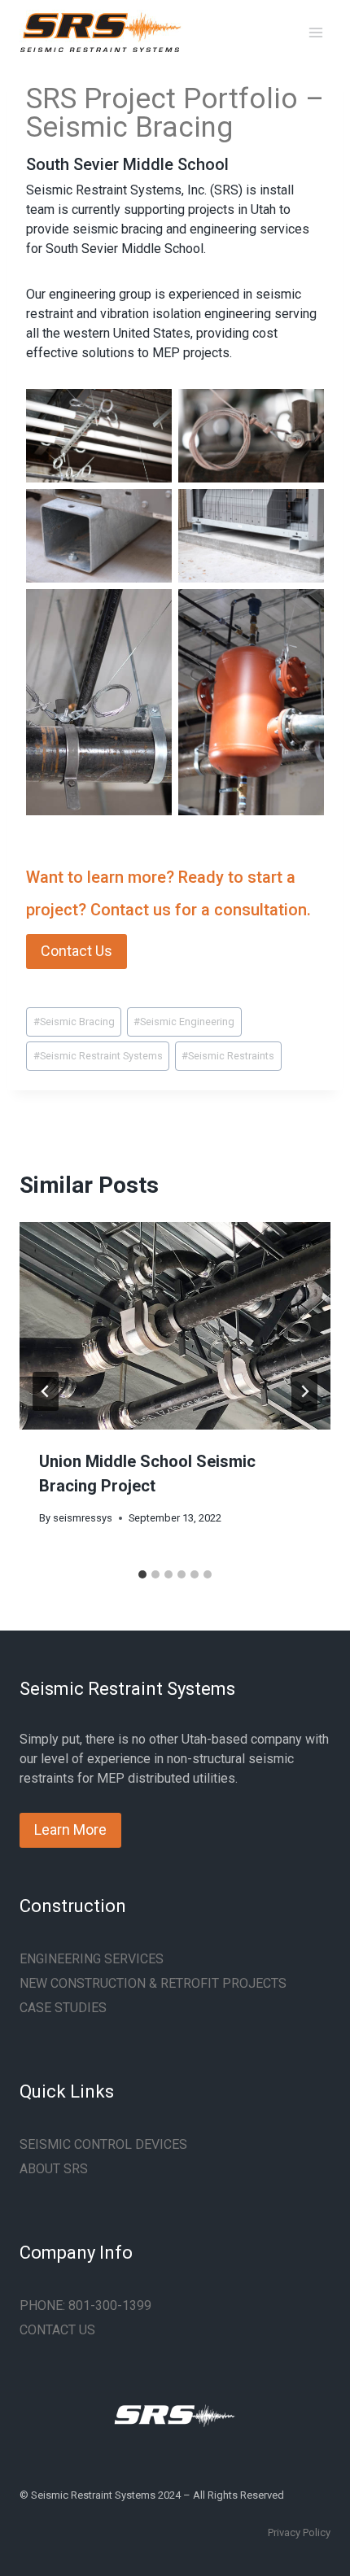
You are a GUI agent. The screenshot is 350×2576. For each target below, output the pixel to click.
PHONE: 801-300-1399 (85, 2305)
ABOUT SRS (54, 2169)
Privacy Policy (299, 2532)
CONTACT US (57, 2330)
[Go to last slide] (46, 1391)
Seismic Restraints (228, 1056)
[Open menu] (315, 32)
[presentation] (175, 1326)
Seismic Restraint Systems (98, 1056)
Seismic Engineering (184, 1022)
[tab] (142, 1574)
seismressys (83, 1518)
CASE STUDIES (63, 2008)
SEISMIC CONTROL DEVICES (103, 2144)
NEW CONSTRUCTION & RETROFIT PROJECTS (153, 1983)
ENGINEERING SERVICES (92, 1959)
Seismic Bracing (74, 1022)
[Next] (304, 1391)
